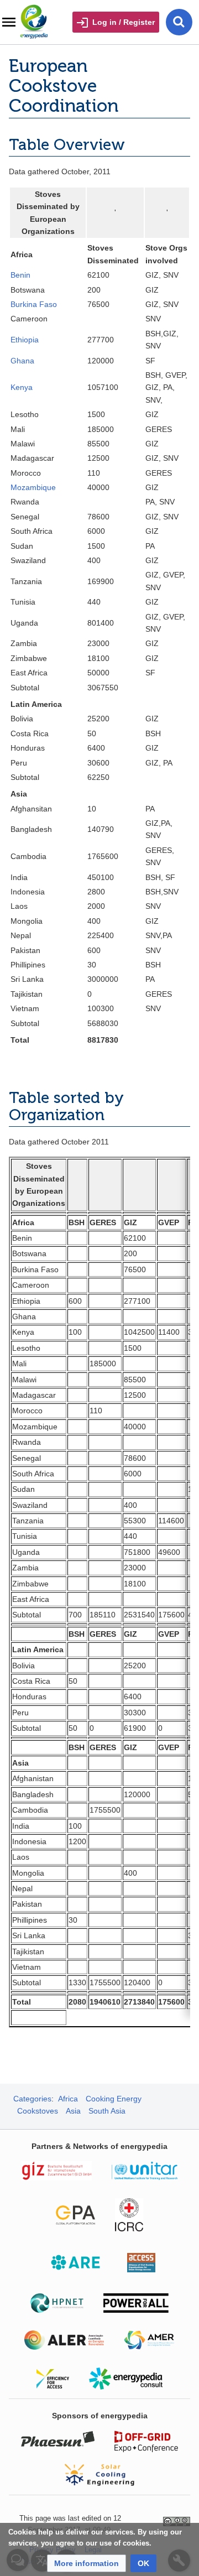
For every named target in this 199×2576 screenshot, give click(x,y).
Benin (20, 275)
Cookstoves (38, 2111)
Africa (68, 2099)
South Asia (107, 2111)
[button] (87, 2563)
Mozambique (33, 487)
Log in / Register (124, 22)
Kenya (22, 387)
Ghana (22, 361)
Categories (32, 2099)
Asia (73, 2111)
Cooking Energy (114, 2099)
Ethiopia (25, 340)
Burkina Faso (34, 304)
